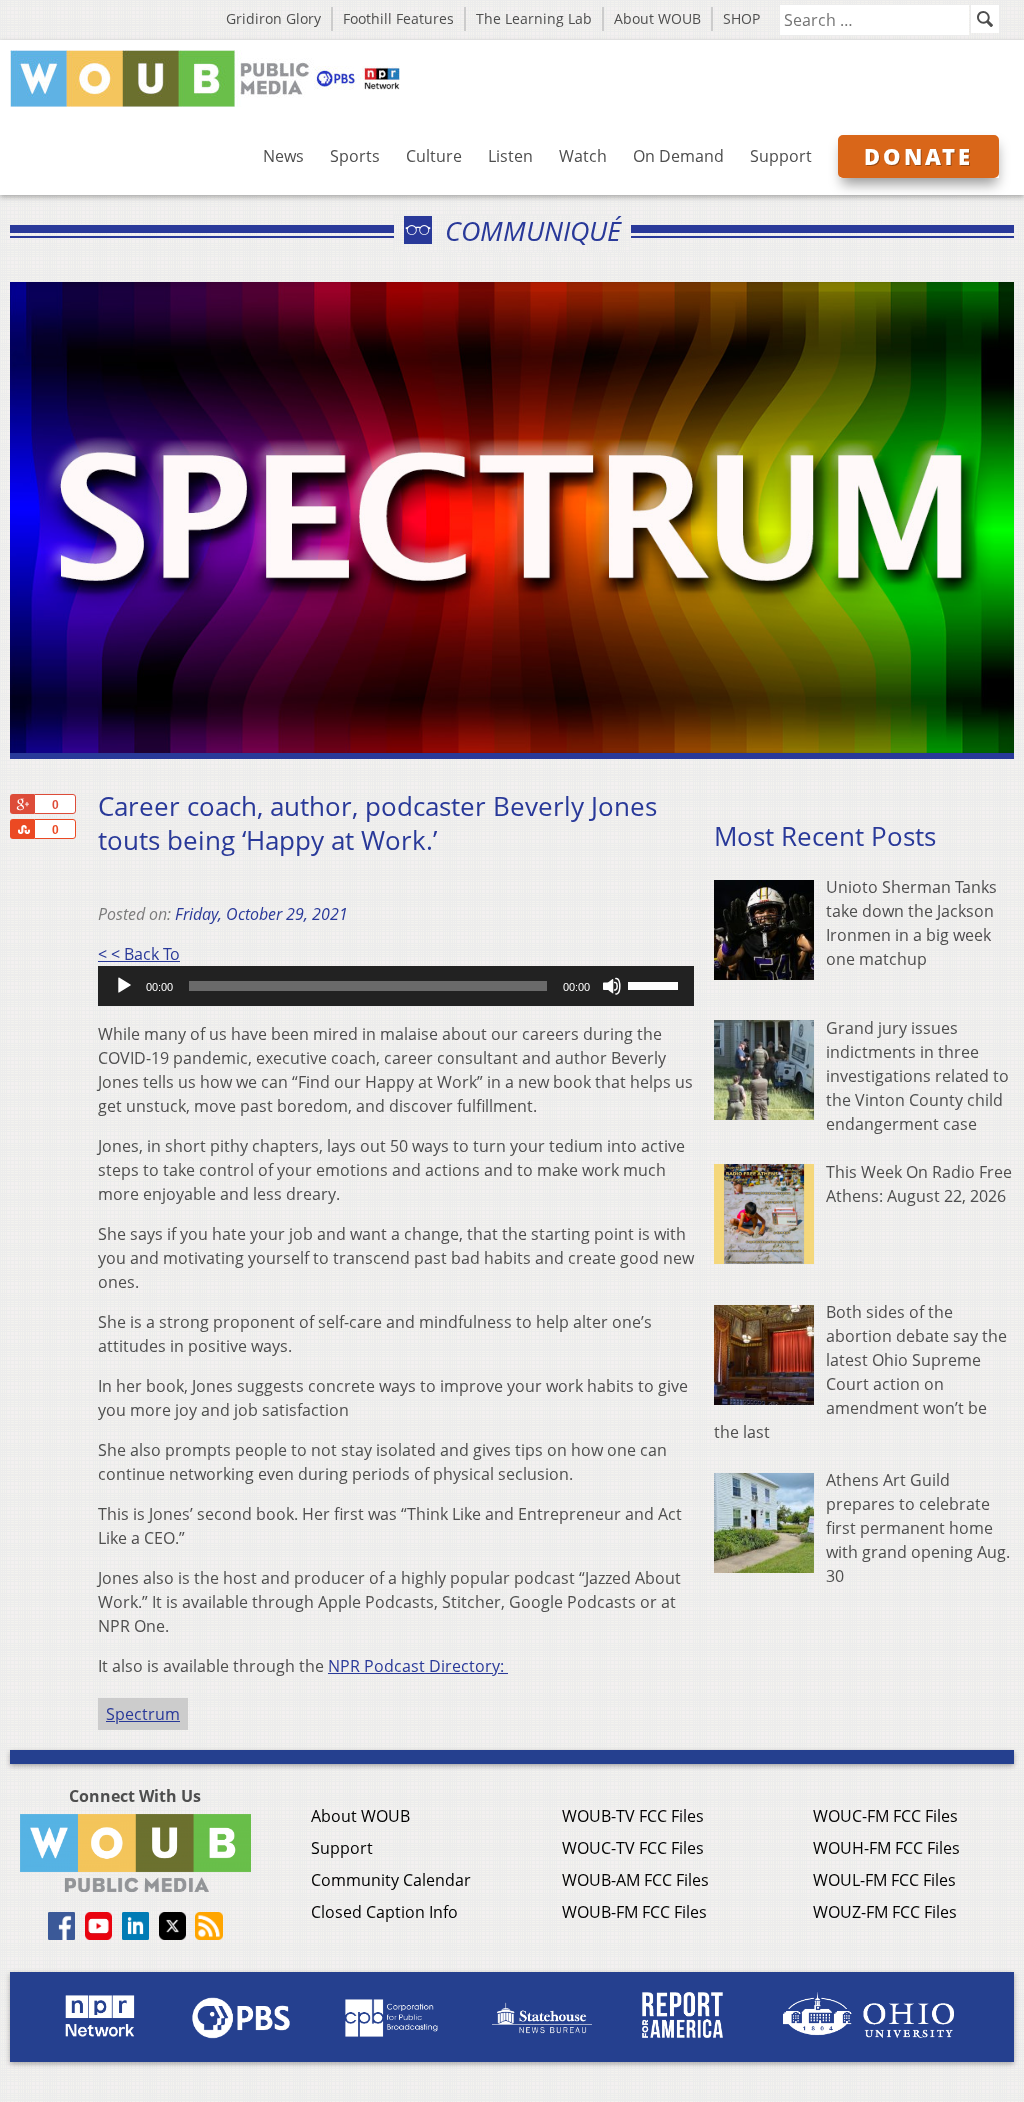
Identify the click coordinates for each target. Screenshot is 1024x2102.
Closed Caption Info (384, 1912)
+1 (22, 804)
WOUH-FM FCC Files (886, 1848)
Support (781, 156)
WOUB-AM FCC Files (635, 1880)
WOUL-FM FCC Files (884, 1880)
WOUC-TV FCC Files (633, 1848)
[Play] (124, 986)
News (283, 156)
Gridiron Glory (273, 18)
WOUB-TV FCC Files (633, 1816)
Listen (510, 156)
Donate (918, 156)
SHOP (741, 18)
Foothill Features (398, 18)
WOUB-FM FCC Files (634, 1912)
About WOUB (657, 18)
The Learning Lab (534, 18)
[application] (396, 986)
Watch (583, 156)
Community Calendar (391, 1880)
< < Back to (139, 954)
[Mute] (612, 986)
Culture (434, 156)
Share (22, 829)
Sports (355, 156)
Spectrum (143, 1714)
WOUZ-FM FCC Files (885, 1912)
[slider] (656, 984)
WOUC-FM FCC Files (885, 1816)
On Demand (678, 156)
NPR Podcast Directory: (418, 1666)
